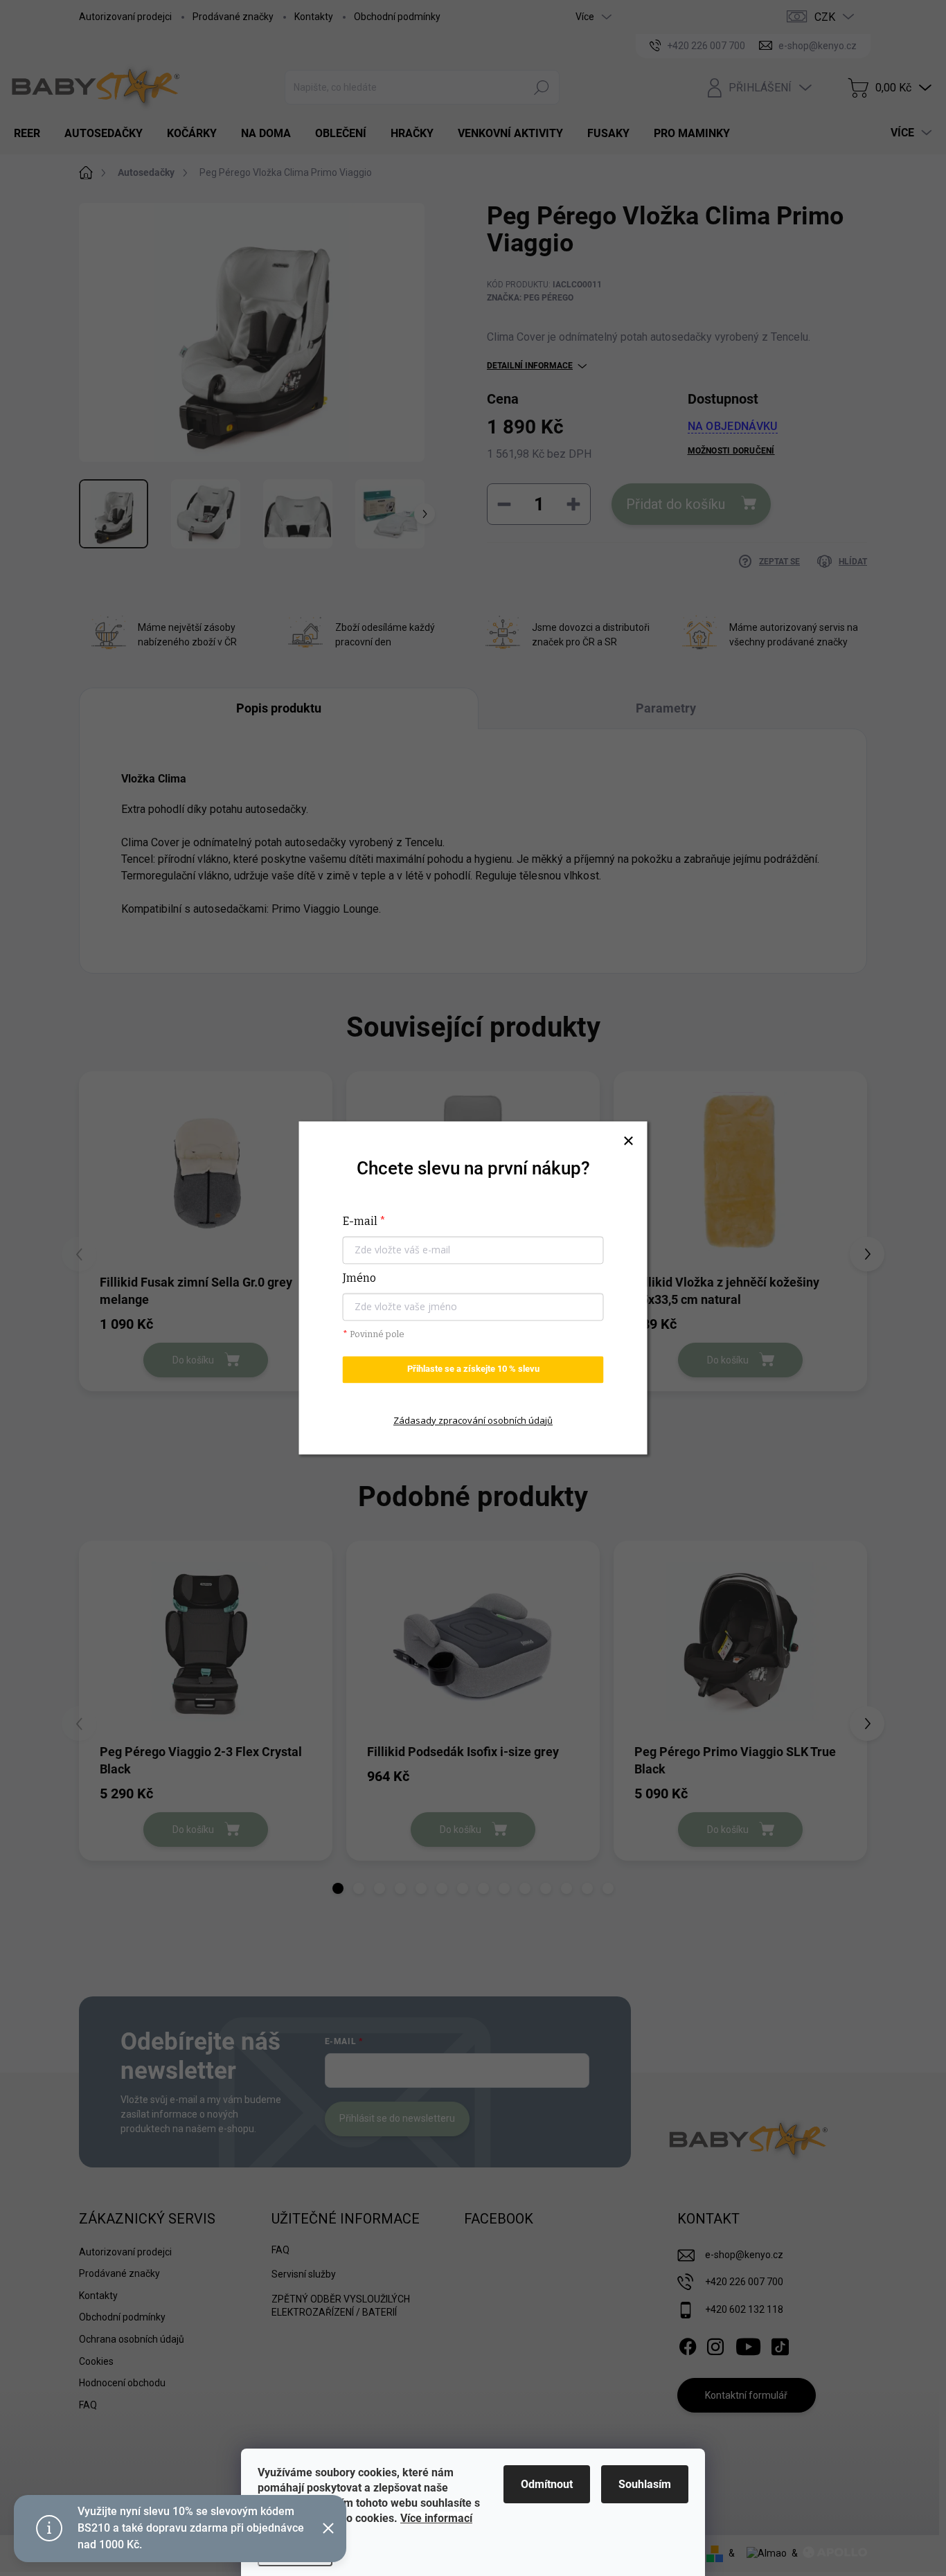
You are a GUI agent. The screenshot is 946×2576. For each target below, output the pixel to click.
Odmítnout (547, 2484)
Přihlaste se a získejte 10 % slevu (473, 1369)
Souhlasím (645, 2484)
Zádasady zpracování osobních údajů (473, 1420)
